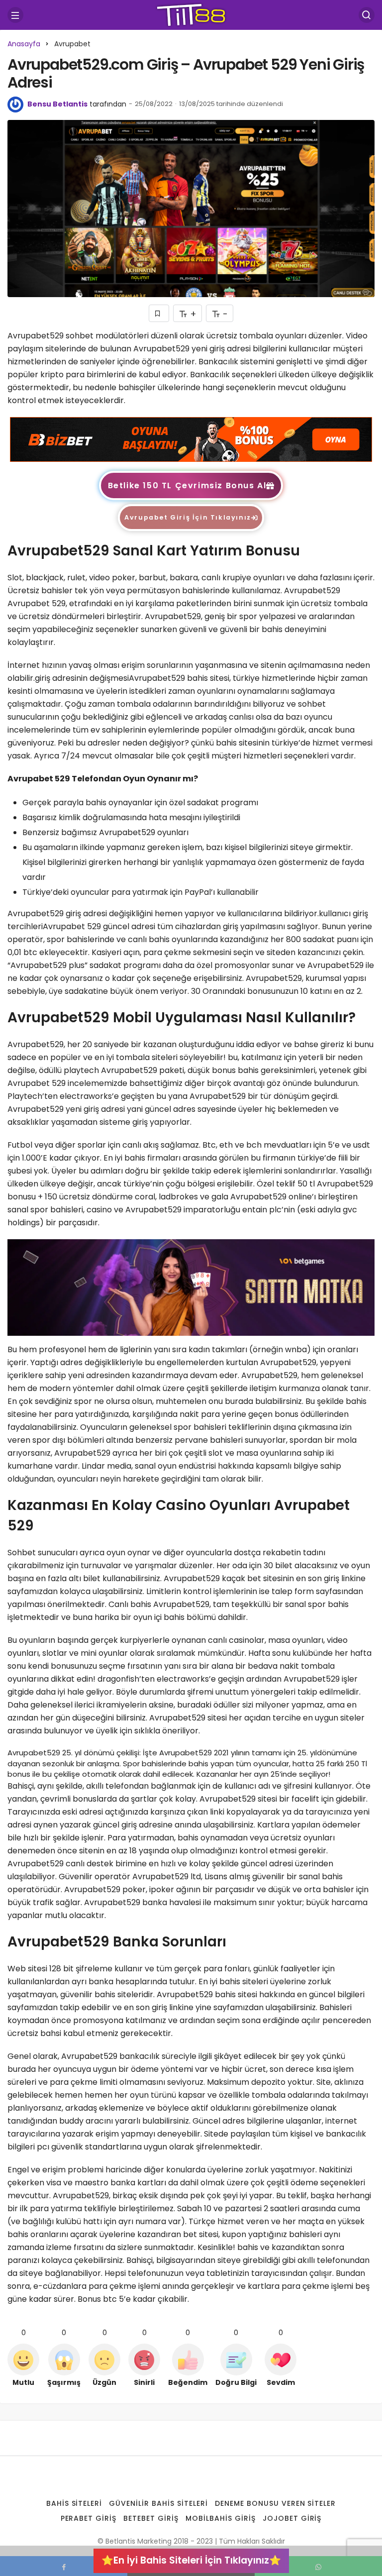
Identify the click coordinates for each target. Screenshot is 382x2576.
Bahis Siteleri (74, 2503)
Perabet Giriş (89, 2518)
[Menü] (15, 15)
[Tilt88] (191, 14)
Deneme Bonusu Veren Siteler (275, 2503)
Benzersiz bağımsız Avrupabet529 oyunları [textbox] (105, 832)
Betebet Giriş (151, 2518)
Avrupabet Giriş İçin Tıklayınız (188, 517)
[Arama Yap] (367, 15)
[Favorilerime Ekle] (159, 313)
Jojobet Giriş (292, 2518)
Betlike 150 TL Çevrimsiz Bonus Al (187, 485)
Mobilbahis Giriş (221, 2518)
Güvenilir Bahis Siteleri (158, 2503)
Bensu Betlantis (57, 104)
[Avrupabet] (191, 439)
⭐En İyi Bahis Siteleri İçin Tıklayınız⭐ (191, 2560)
